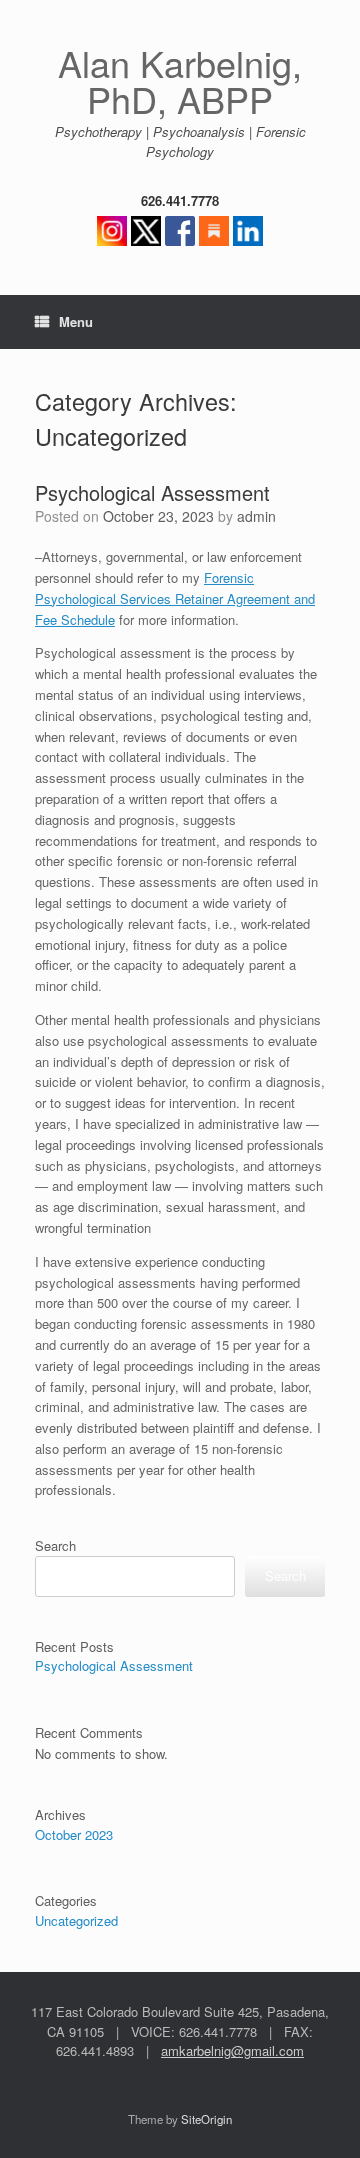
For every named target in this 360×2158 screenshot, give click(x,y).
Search (55, 1545)
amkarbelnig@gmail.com (232, 2050)
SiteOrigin (206, 2119)
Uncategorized (76, 1920)
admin (256, 516)
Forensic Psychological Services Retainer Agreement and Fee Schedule (175, 598)
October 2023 (74, 1834)
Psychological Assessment (152, 492)
